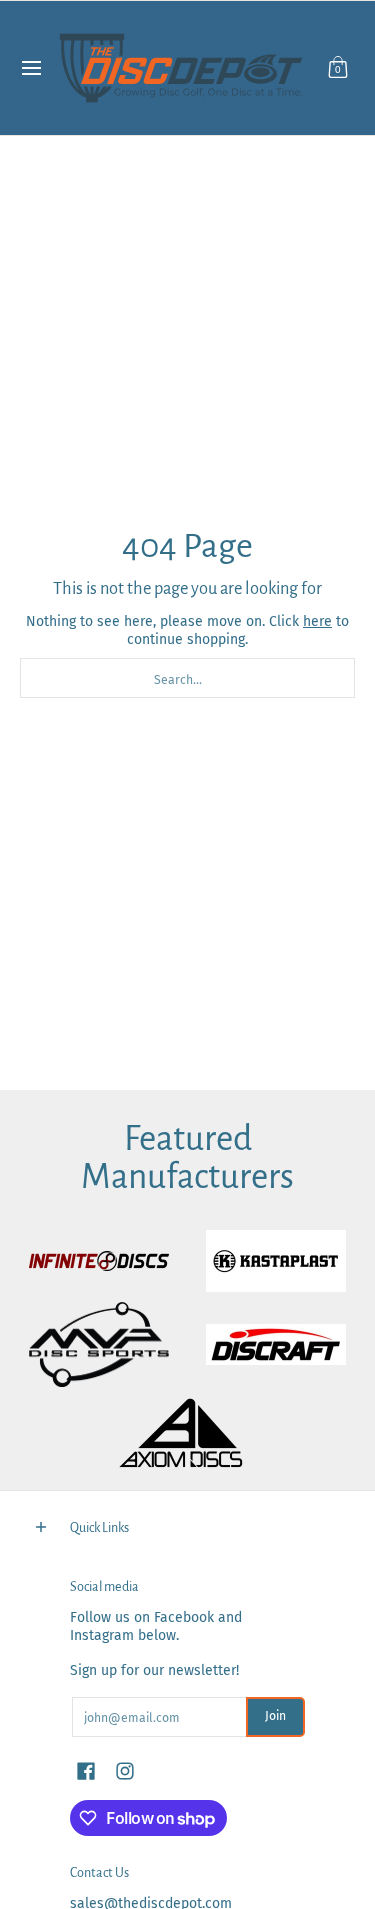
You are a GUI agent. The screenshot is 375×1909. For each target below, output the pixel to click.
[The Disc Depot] (181, 68)
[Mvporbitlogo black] (99, 1344)
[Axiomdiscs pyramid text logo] (188, 1433)
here (317, 621)
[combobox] (187, 678)
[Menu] (30, 68)
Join (275, 1716)
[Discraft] (277, 1344)
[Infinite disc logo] (99, 1261)
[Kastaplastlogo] (277, 1261)
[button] (338, 68)
